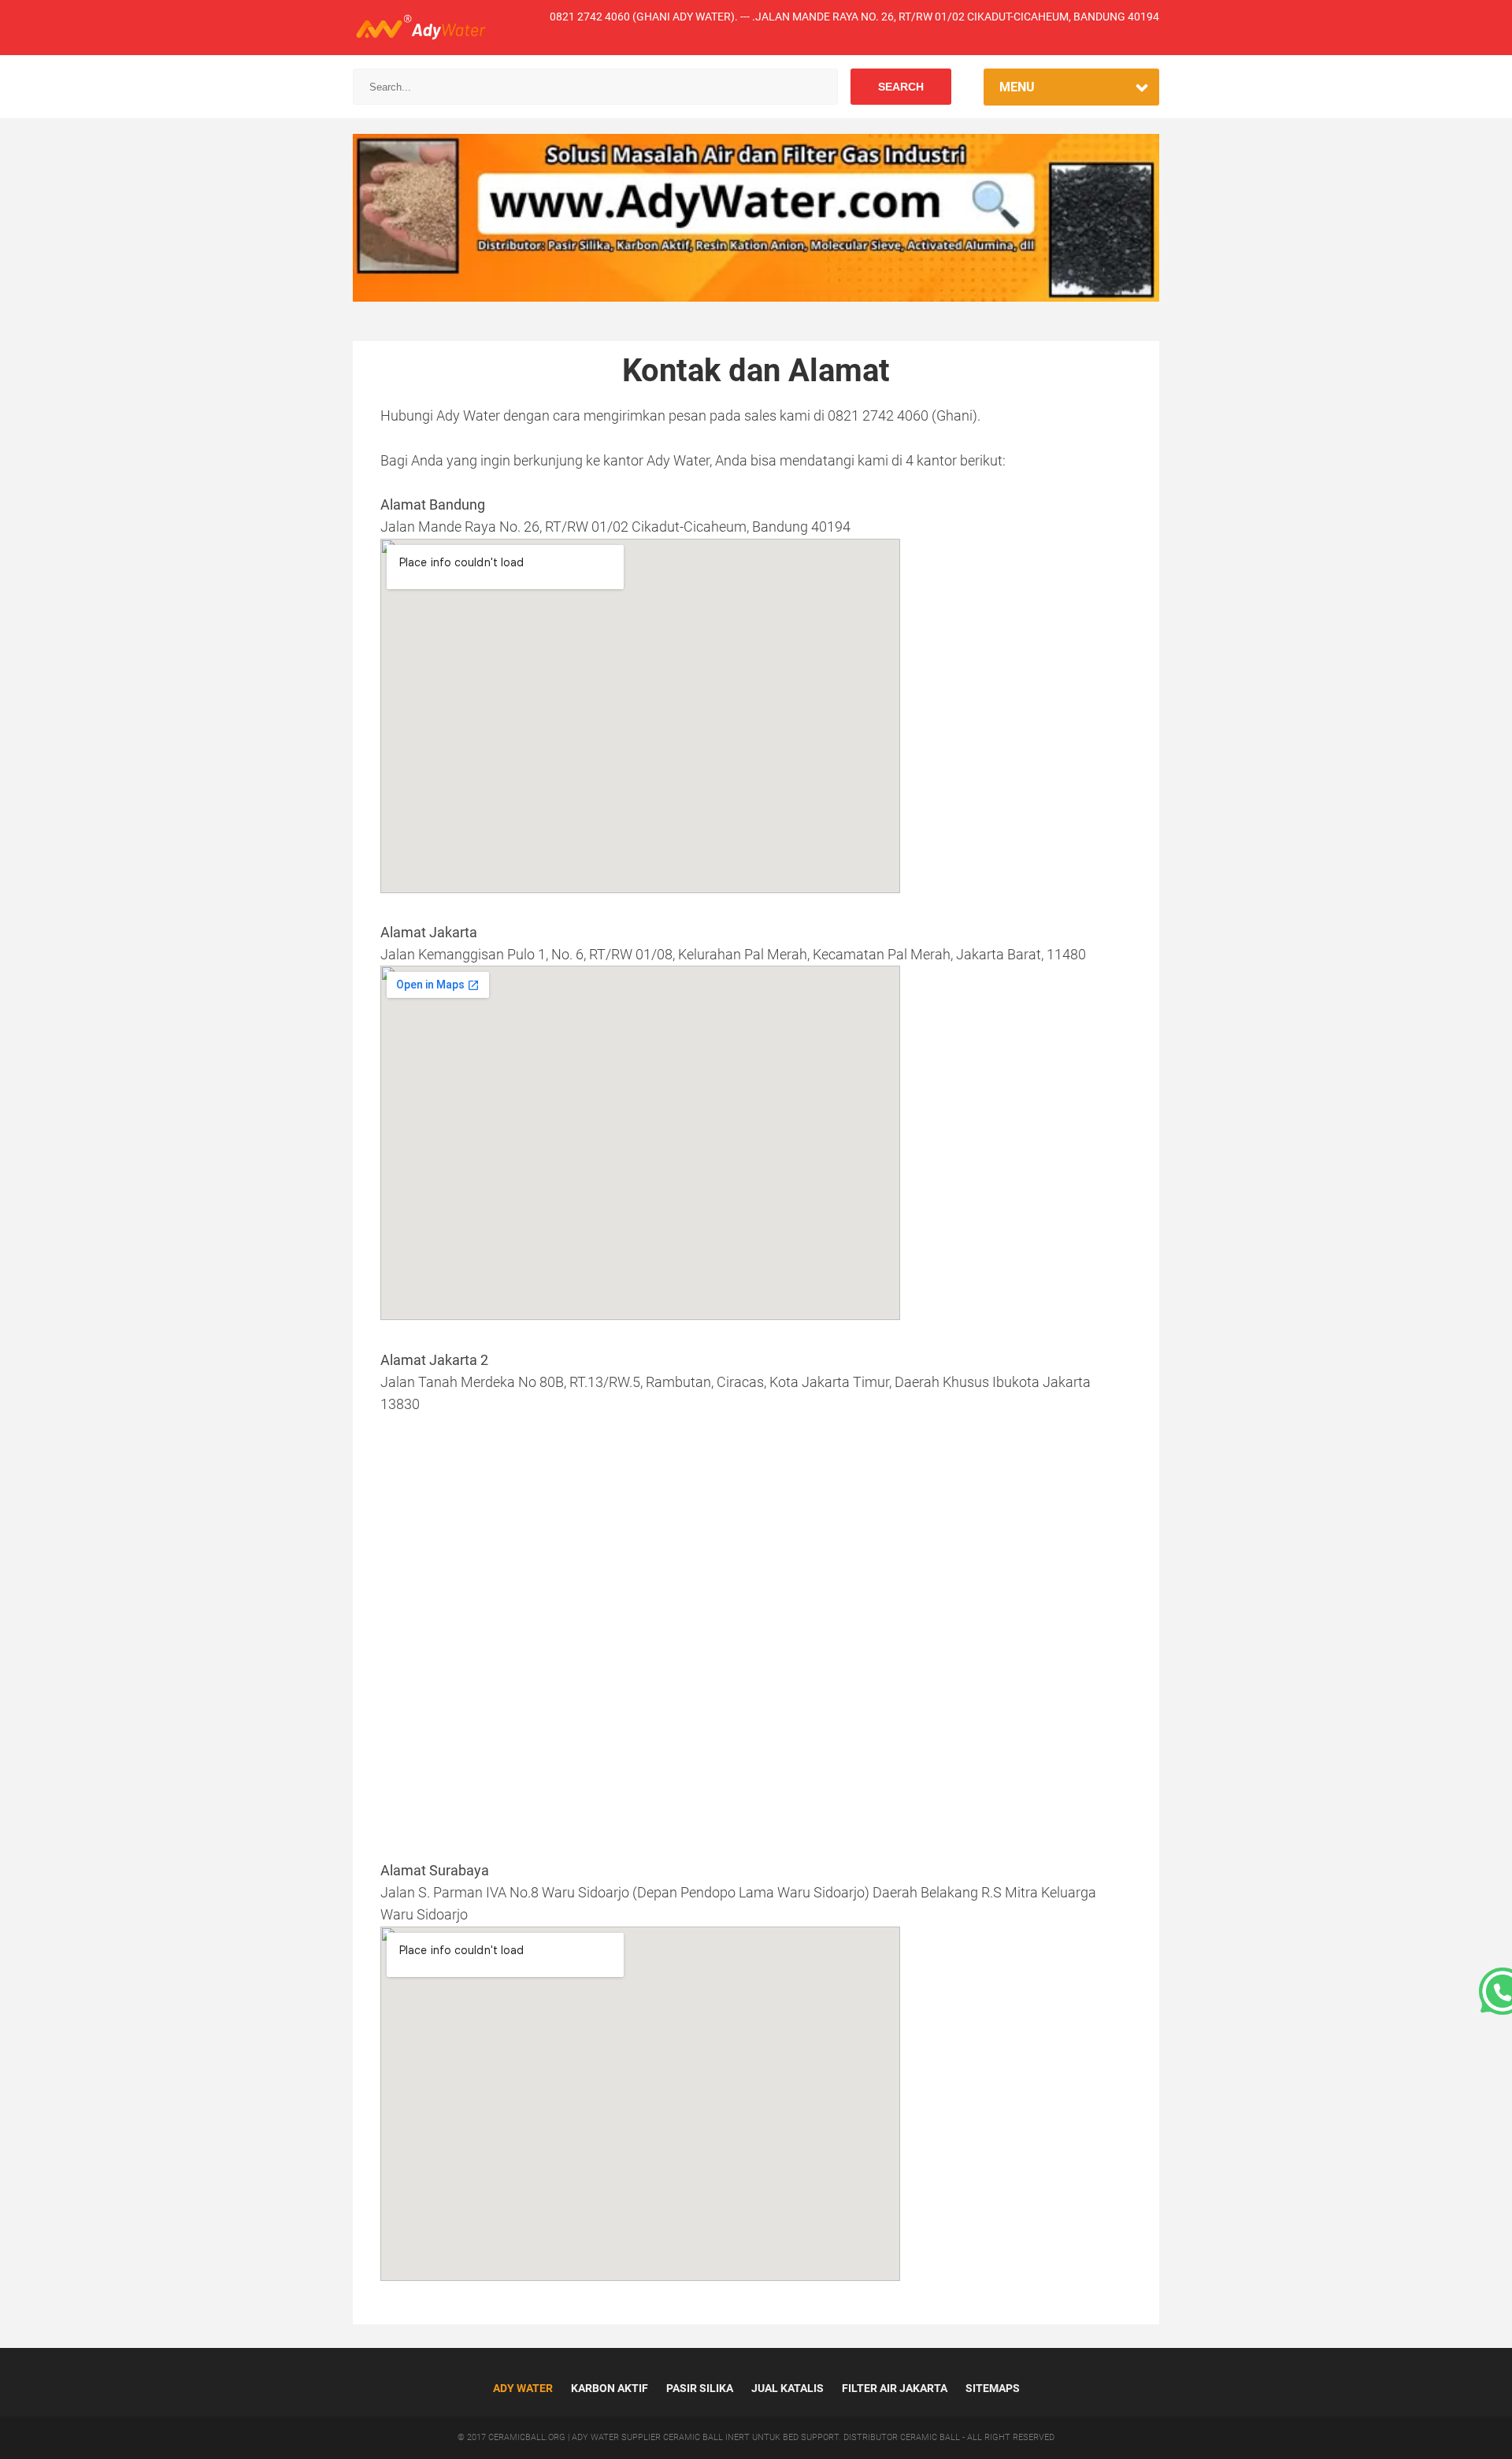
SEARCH (901, 87)
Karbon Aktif (610, 2388)
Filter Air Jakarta (895, 2388)
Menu (1017, 87)
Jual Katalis (787, 2388)
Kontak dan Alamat (756, 371)
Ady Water (523, 2388)
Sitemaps (993, 2388)
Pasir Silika (700, 2388)
